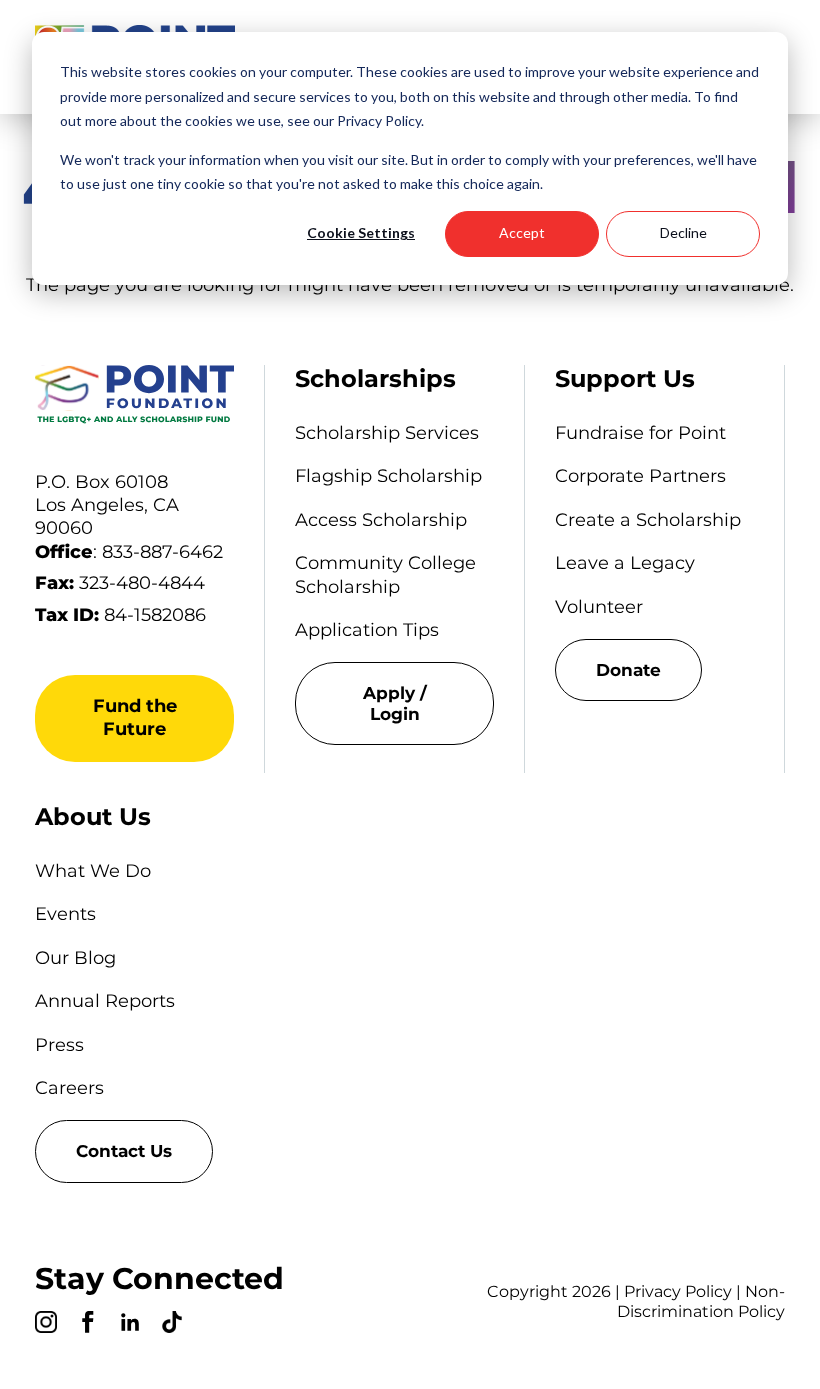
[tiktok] (172, 1325)
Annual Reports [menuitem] (105, 1001)
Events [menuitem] (65, 914)
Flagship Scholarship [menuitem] (388, 476)
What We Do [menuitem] (93, 871)
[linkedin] (130, 1325)
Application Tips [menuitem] (367, 630)
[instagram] (46, 1325)
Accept (522, 232)
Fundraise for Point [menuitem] (640, 433)
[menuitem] (394, 703)
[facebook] (88, 1325)
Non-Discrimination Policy (701, 1302)
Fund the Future (135, 717)
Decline (683, 232)
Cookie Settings (361, 232)
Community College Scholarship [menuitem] (385, 574)
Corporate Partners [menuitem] (640, 476)
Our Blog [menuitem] (75, 958)
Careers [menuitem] (69, 1088)
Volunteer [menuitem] (599, 607)
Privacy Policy (678, 1291)
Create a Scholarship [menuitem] (648, 520)
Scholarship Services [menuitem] (387, 433)
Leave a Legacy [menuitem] (625, 563)
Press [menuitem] (59, 1045)
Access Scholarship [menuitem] (381, 520)
